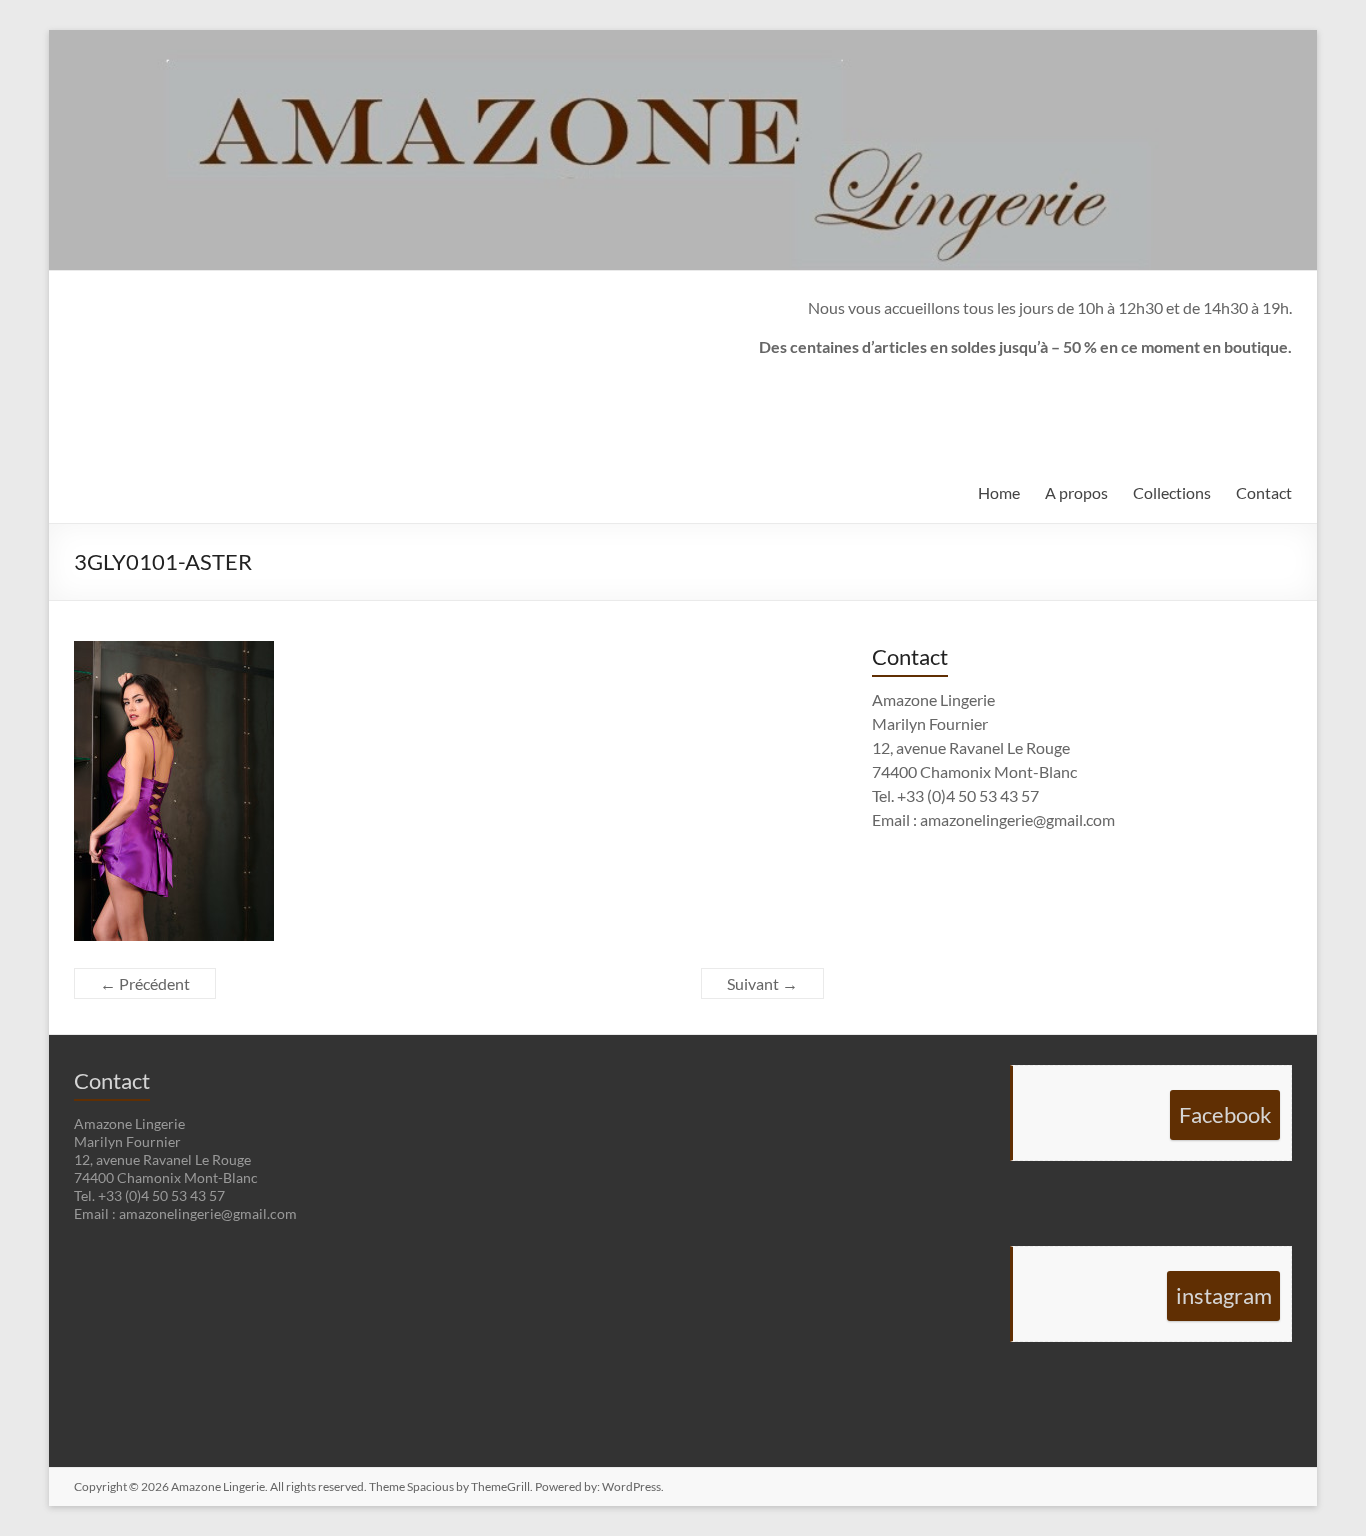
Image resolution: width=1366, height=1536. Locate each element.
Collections (1172, 492)
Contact (1264, 492)
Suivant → (762, 983)
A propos (1076, 492)
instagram (1224, 1295)
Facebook (1225, 1114)
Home (999, 492)
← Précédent (145, 983)
